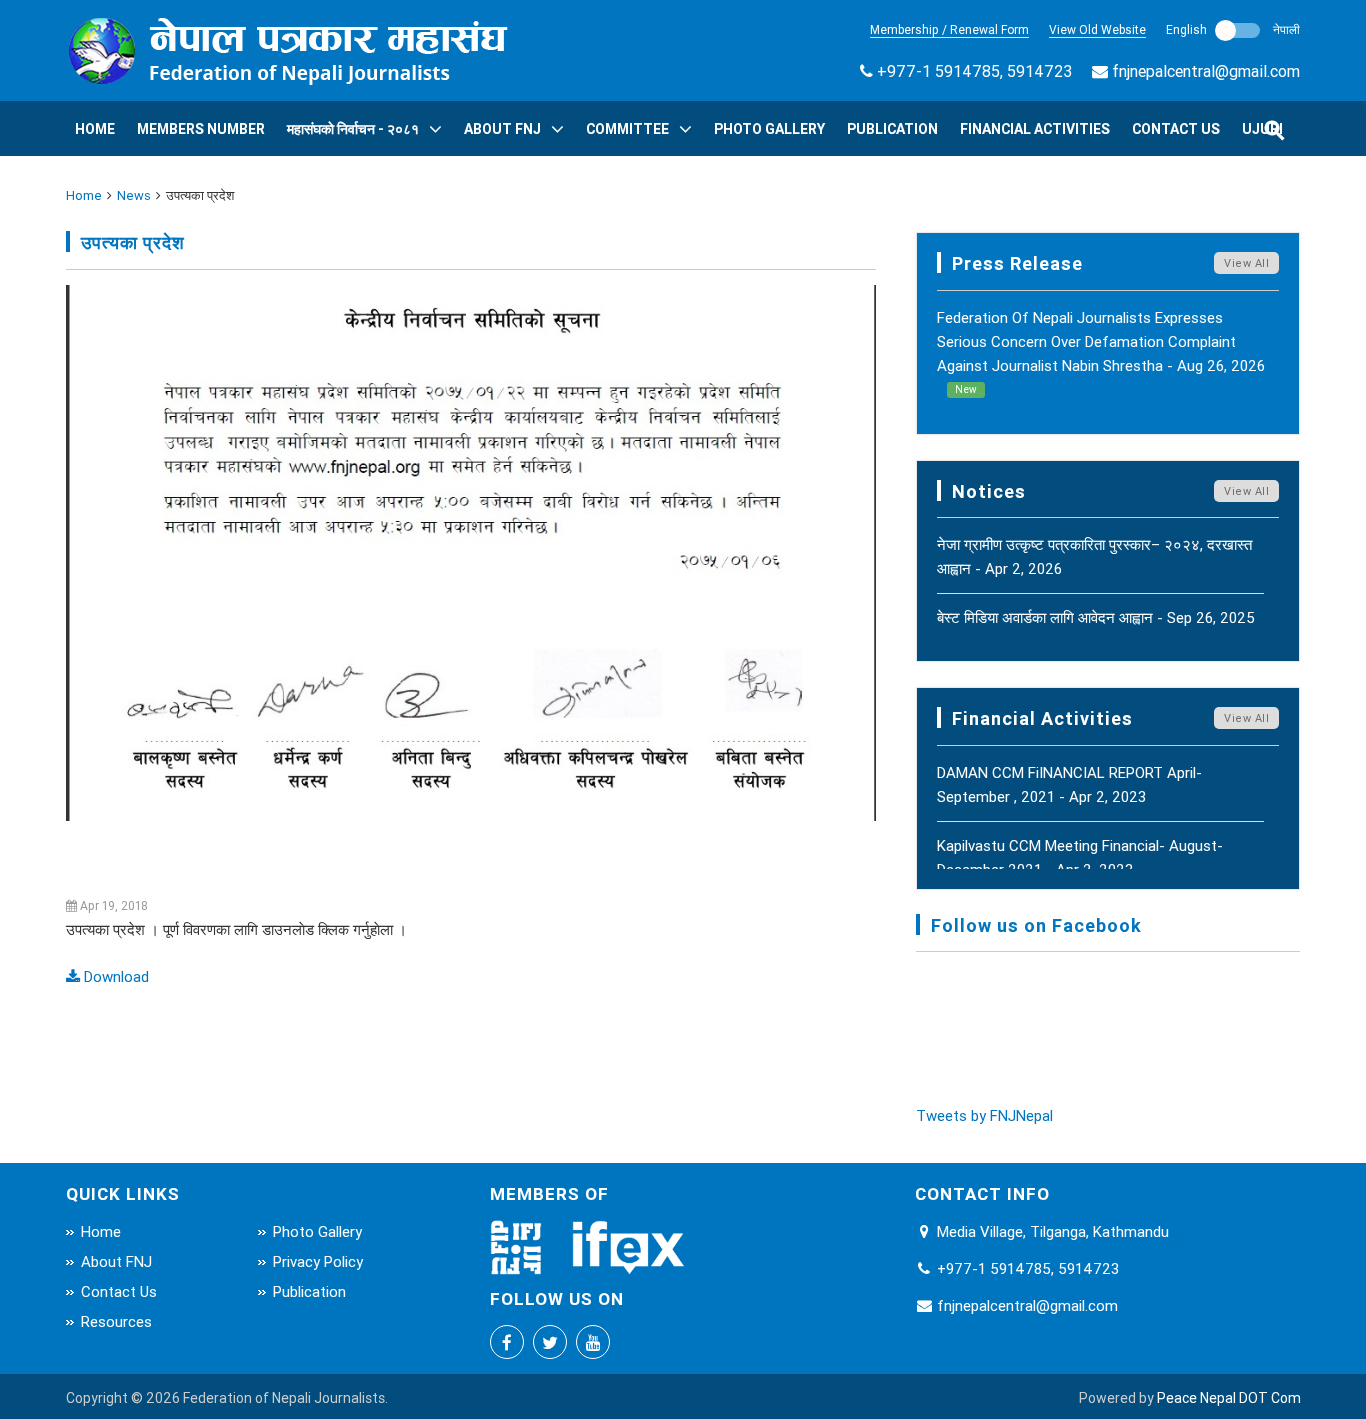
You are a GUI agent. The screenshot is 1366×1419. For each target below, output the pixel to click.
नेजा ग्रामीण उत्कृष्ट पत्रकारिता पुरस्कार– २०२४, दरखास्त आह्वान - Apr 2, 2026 (1094, 556)
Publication (892, 129)
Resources (116, 1321)
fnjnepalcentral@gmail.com (1206, 71)
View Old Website (1097, 29)
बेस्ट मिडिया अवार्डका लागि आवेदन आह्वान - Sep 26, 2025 (1096, 617)
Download (114, 976)
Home (95, 129)
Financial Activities (1035, 129)
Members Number (201, 129)
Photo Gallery (769, 129)
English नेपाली (1233, 29)
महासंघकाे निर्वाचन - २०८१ (353, 129)
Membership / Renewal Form (949, 29)
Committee (627, 129)
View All (1246, 263)
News (134, 195)
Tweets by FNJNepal (984, 1115)
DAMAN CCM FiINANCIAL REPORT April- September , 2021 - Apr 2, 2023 (1069, 784)
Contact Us (1176, 129)
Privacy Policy (318, 1261)
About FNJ (502, 129)
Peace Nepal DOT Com (1229, 1398)
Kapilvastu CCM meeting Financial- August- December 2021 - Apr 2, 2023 (1080, 857)
